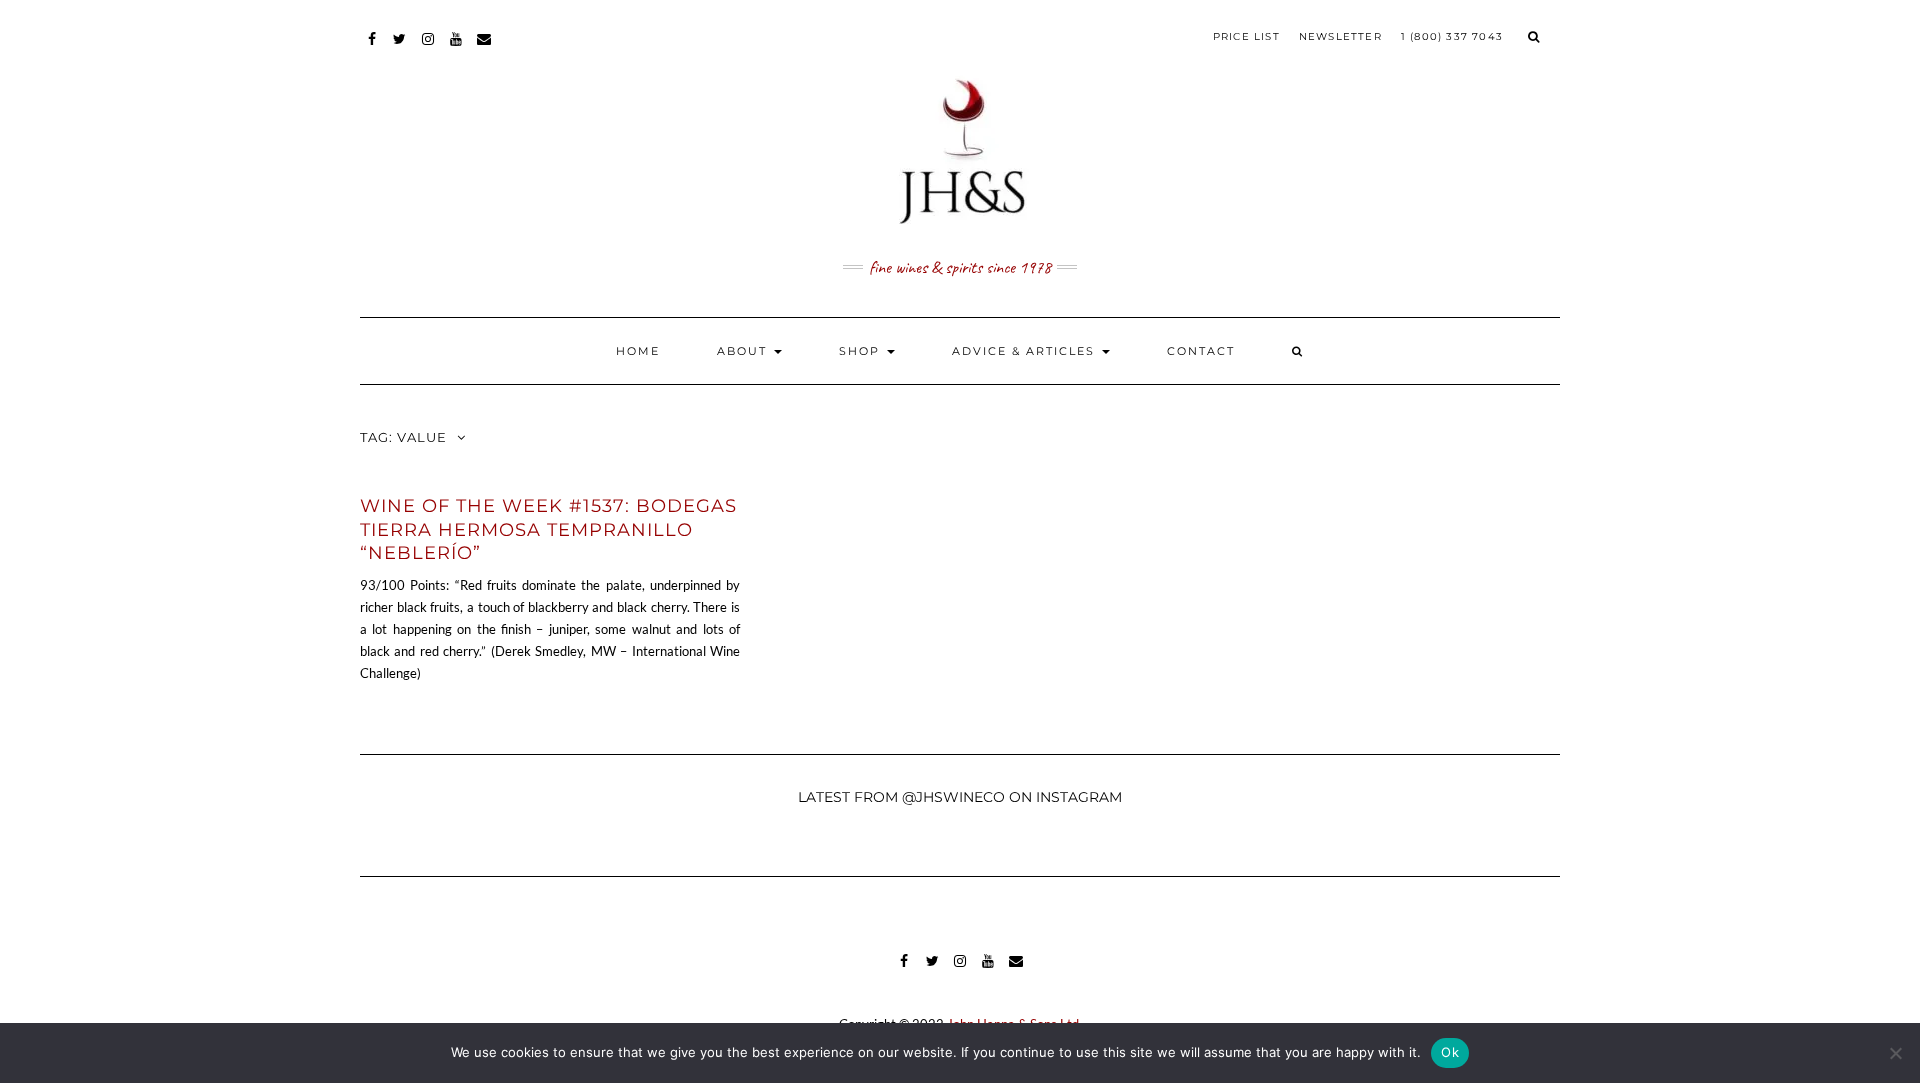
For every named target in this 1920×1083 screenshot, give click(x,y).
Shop (862, 351)
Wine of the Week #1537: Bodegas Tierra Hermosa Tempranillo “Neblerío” (548, 529)
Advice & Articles (1026, 351)
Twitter (400, 48)
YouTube (456, 48)
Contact (1201, 351)
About (744, 351)
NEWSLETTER (1340, 36)
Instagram (428, 48)
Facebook (372, 48)
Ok (1450, 1052)
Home (638, 351)
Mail (484, 48)
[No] (1895, 1053)
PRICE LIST (1246, 36)
